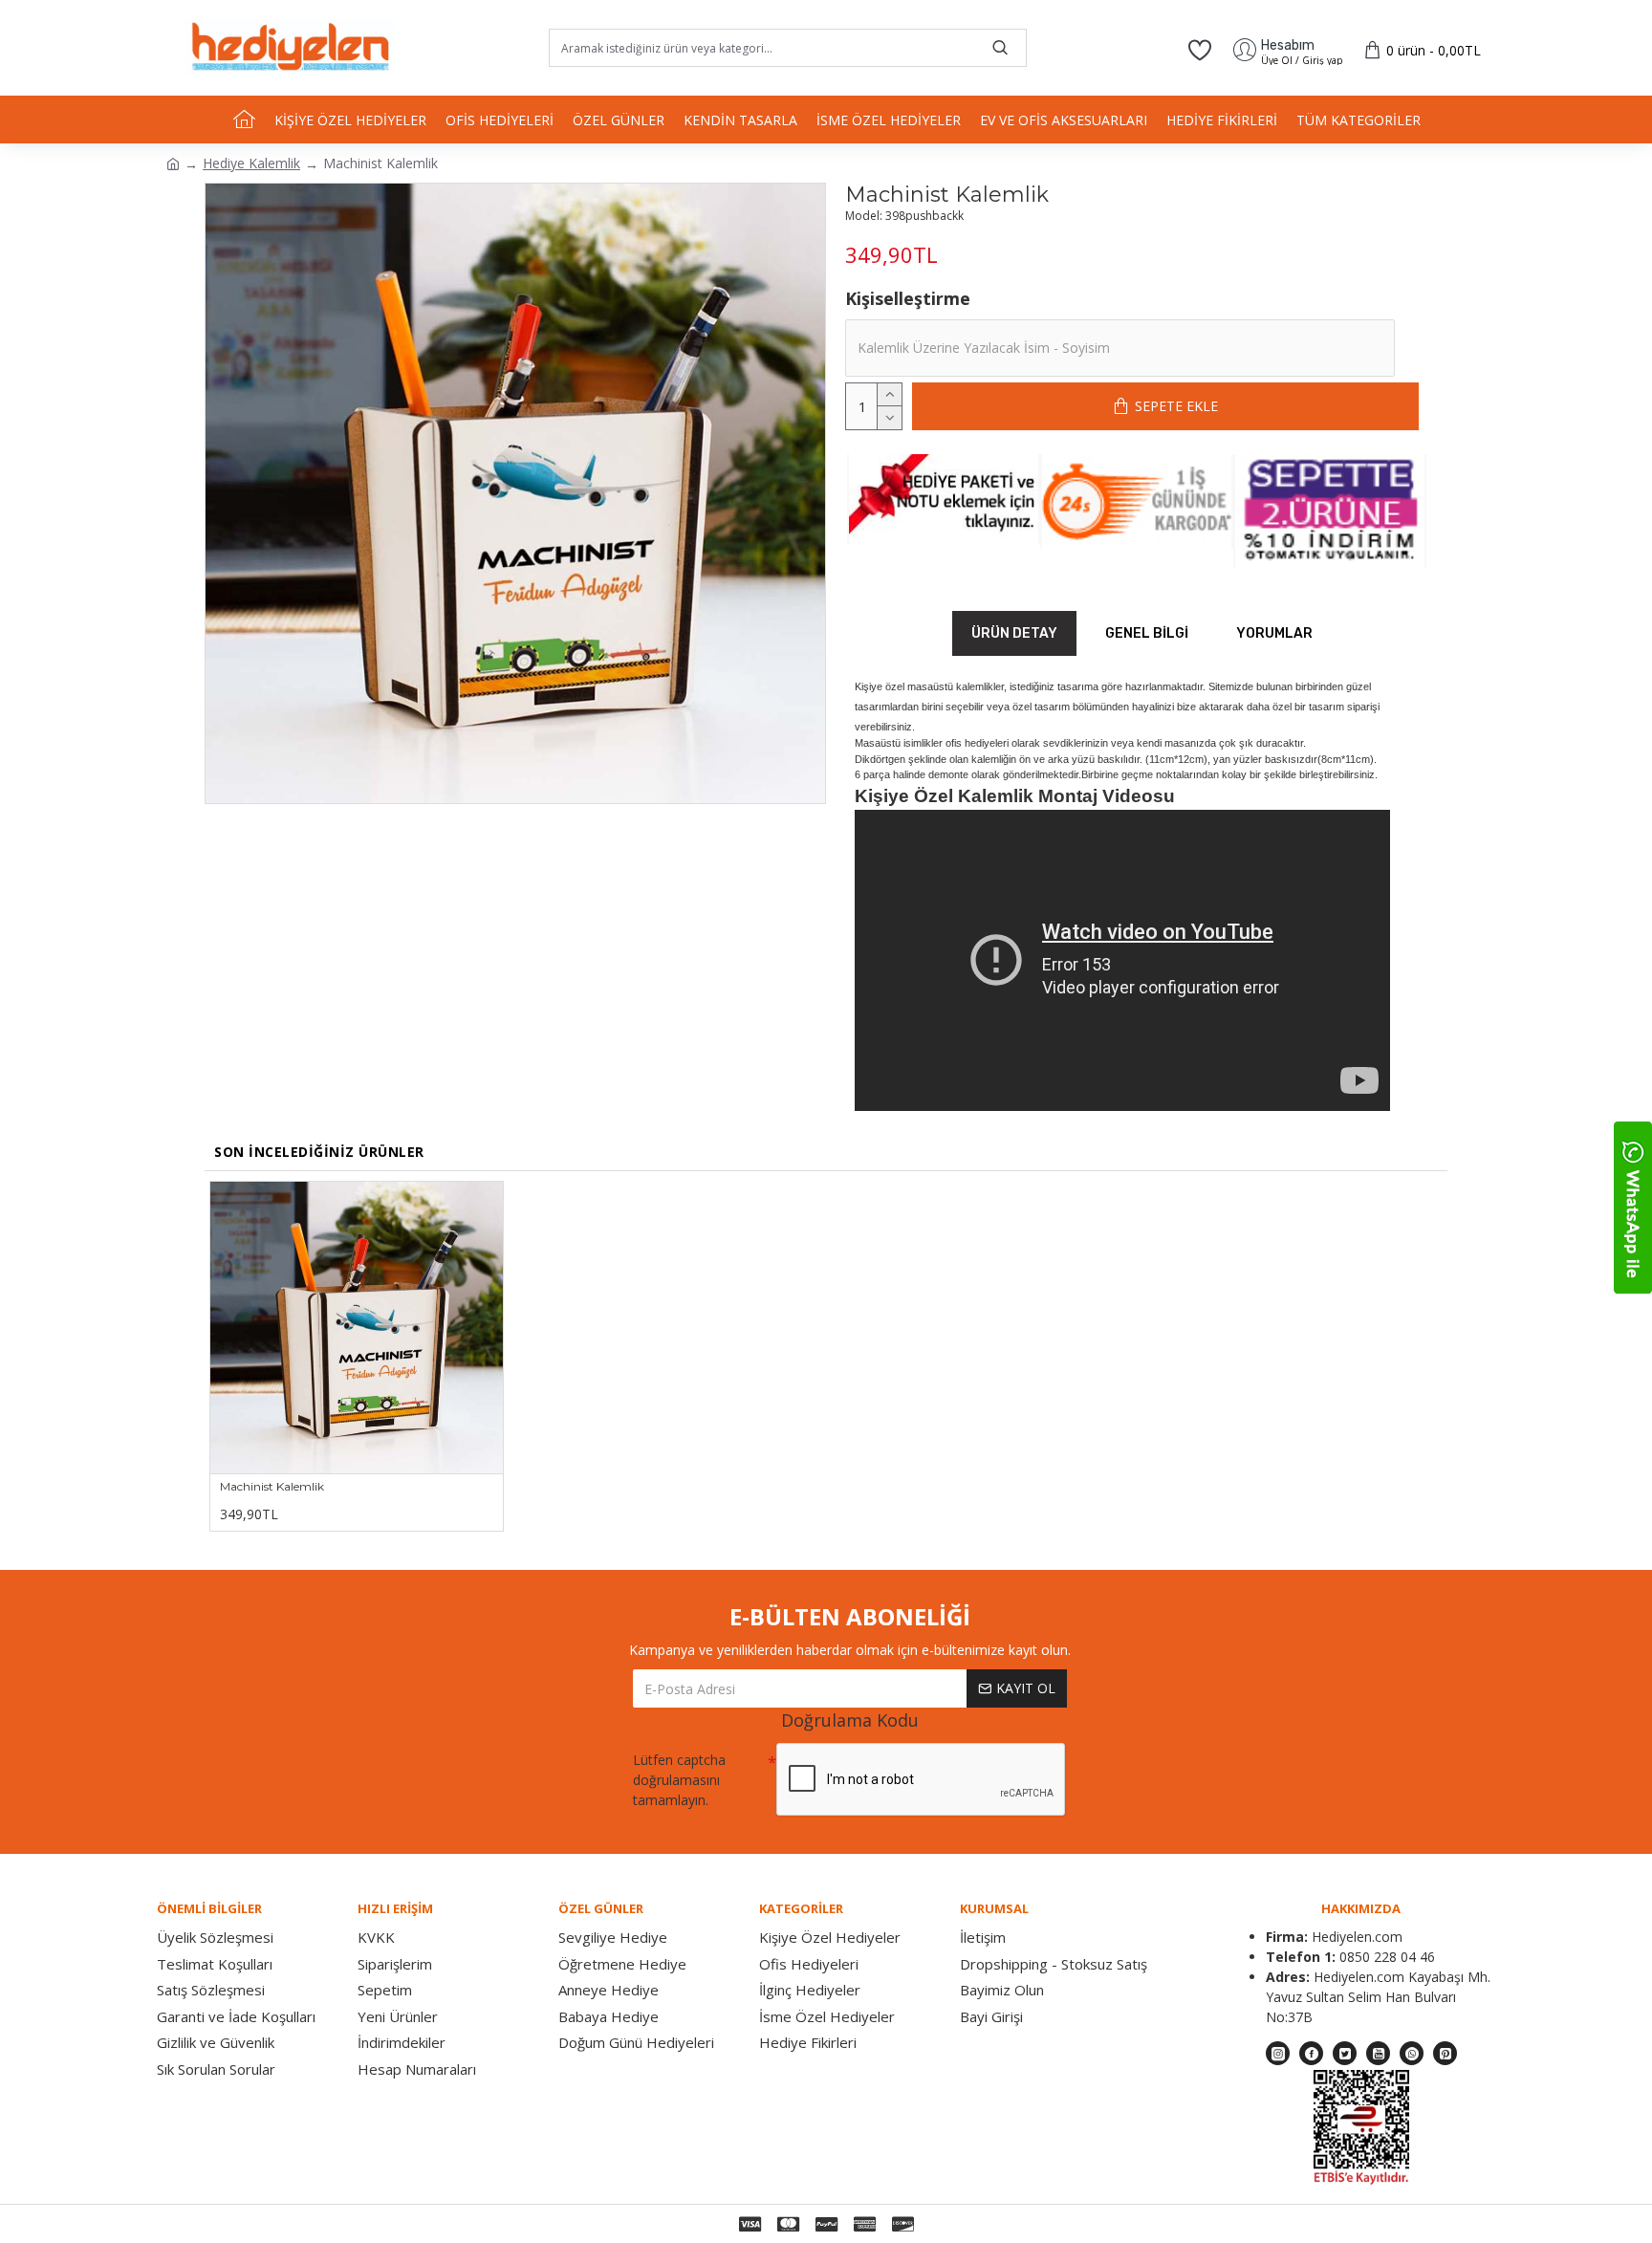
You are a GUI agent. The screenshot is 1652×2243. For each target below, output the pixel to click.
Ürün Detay (1014, 633)
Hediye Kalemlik (251, 163)
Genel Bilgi (1147, 633)
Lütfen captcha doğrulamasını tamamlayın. (679, 1780)
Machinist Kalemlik (272, 1486)
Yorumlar (1274, 633)
